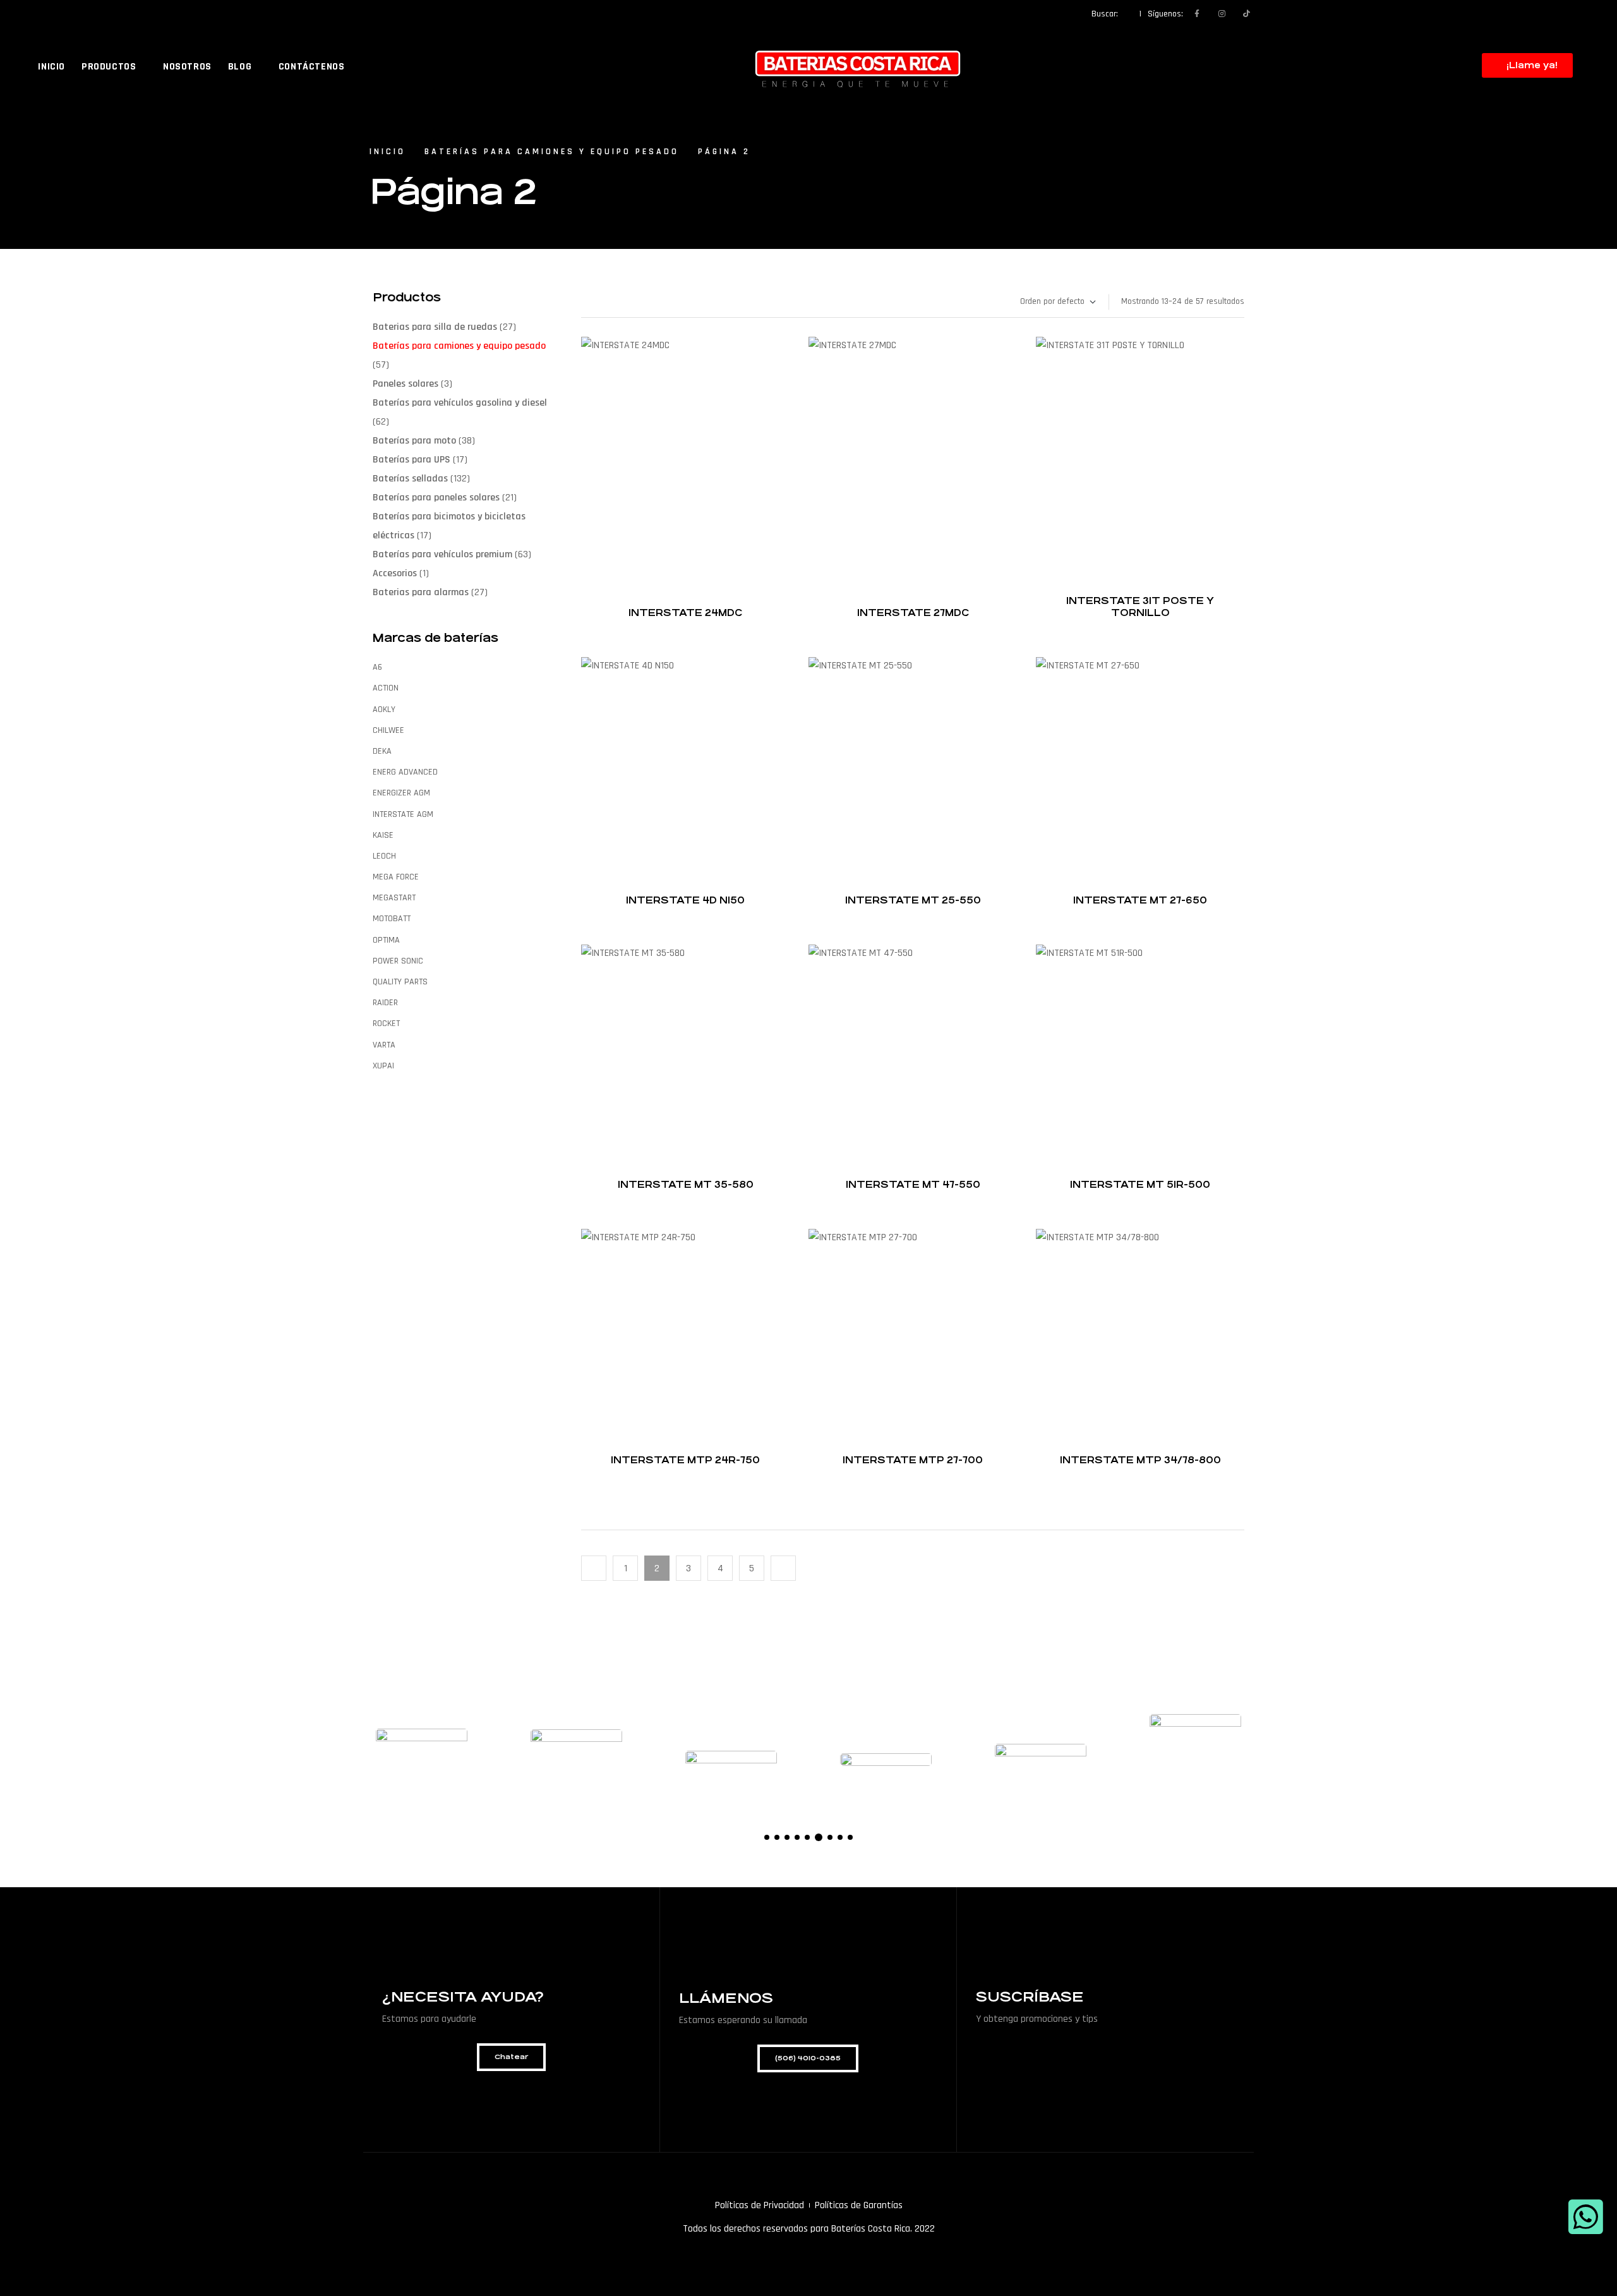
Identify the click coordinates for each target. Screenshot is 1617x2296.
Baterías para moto (414, 441)
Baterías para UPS (412, 460)
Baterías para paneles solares (436, 498)
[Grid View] (596, 302)
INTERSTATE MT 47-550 (913, 1184)
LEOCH (384, 856)
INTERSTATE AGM (403, 814)
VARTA (384, 1045)
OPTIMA (386, 940)
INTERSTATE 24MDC (685, 613)
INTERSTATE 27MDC (913, 613)
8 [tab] (840, 1837)
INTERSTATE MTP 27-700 (913, 1460)
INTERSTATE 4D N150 (685, 900)
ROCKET (386, 1024)
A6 (377, 667)
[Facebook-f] (1197, 14)
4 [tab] (797, 1837)
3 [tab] (787, 1837)
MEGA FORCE (396, 877)
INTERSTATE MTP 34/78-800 (1140, 1460)
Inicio (388, 152)
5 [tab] (807, 1837)
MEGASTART (394, 898)
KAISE (383, 835)
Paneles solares (406, 384)
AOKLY (384, 710)
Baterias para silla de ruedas (435, 327)
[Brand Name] (422, 1760)
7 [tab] (829, 1837)
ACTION (386, 688)
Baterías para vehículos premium (442, 554)
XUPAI (383, 1066)
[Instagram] (1222, 14)
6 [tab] (817, 1837)
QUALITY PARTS (400, 982)
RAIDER (385, 1003)
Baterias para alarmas (421, 592)
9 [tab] (850, 1837)
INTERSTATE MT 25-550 (913, 900)
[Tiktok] (1246, 14)
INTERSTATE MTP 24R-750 (685, 1460)
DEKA (382, 751)
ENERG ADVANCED (405, 772)
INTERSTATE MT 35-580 (686, 1184)
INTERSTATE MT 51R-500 (1140, 1184)
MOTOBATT (392, 919)
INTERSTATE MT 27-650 (1140, 900)
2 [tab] (777, 1837)
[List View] (584, 302)
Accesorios (395, 573)
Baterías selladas (410, 479)
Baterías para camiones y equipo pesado (552, 152)
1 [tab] (767, 1837)
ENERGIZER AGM (401, 793)
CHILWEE (388, 730)
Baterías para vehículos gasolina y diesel (460, 403)
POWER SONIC (398, 961)
